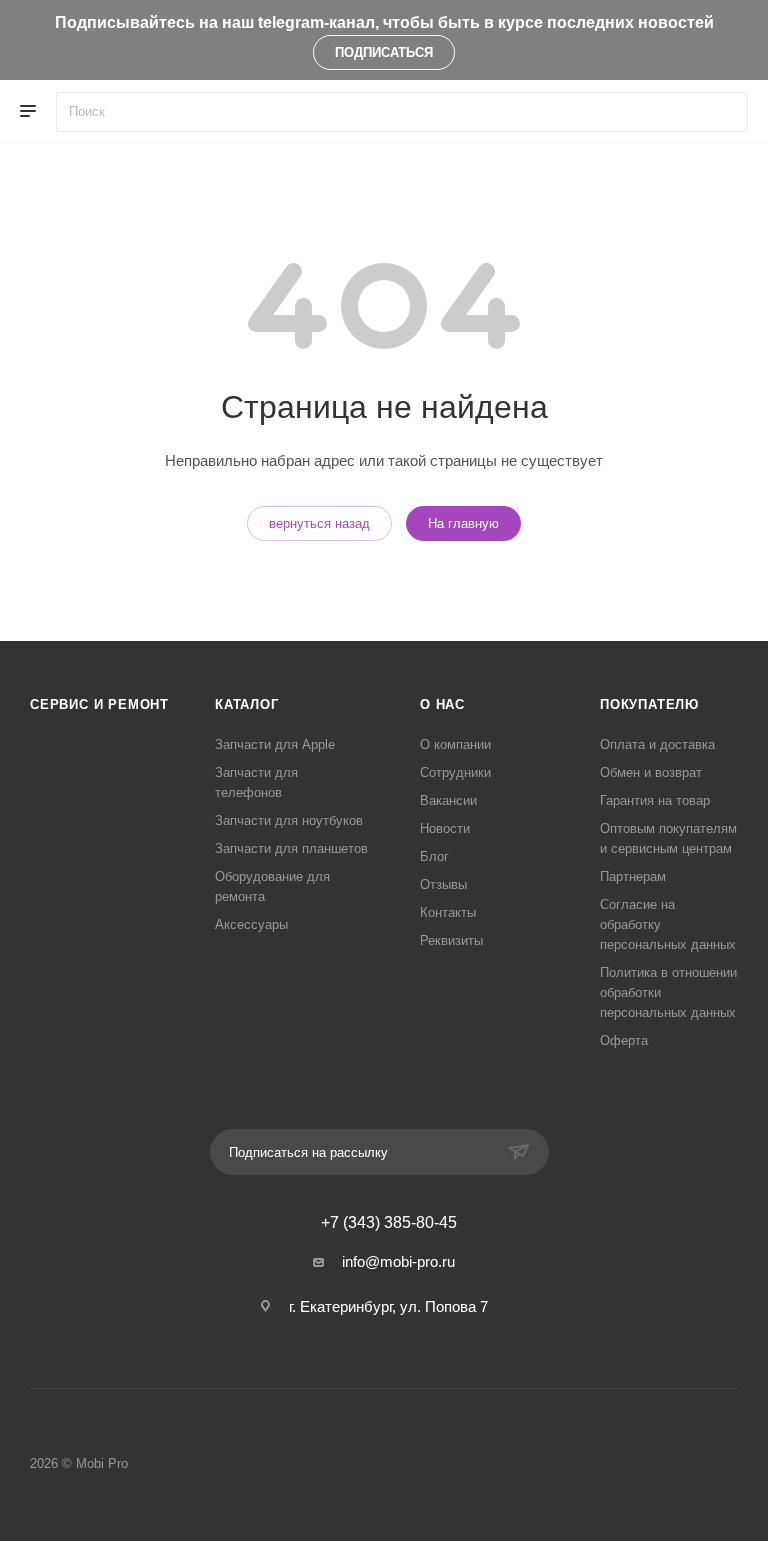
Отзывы (443, 884)
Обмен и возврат (651, 772)
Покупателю (649, 704)
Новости (445, 828)
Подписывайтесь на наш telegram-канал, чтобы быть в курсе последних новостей (384, 22)
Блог (434, 856)
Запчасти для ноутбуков (289, 820)
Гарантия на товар (655, 800)
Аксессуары (251, 924)
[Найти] (723, 112)
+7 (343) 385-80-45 (389, 1223)
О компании (455, 744)
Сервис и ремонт (99, 704)
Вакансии (448, 800)
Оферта (624, 1040)
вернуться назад (319, 523)
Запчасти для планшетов (291, 848)
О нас (442, 704)
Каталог (247, 704)
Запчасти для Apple (275, 744)
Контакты (448, 912)
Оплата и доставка (657, 744)
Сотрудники (455, 772)
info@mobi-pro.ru (398, 1261)
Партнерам (633, 876)
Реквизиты (451, 940)
